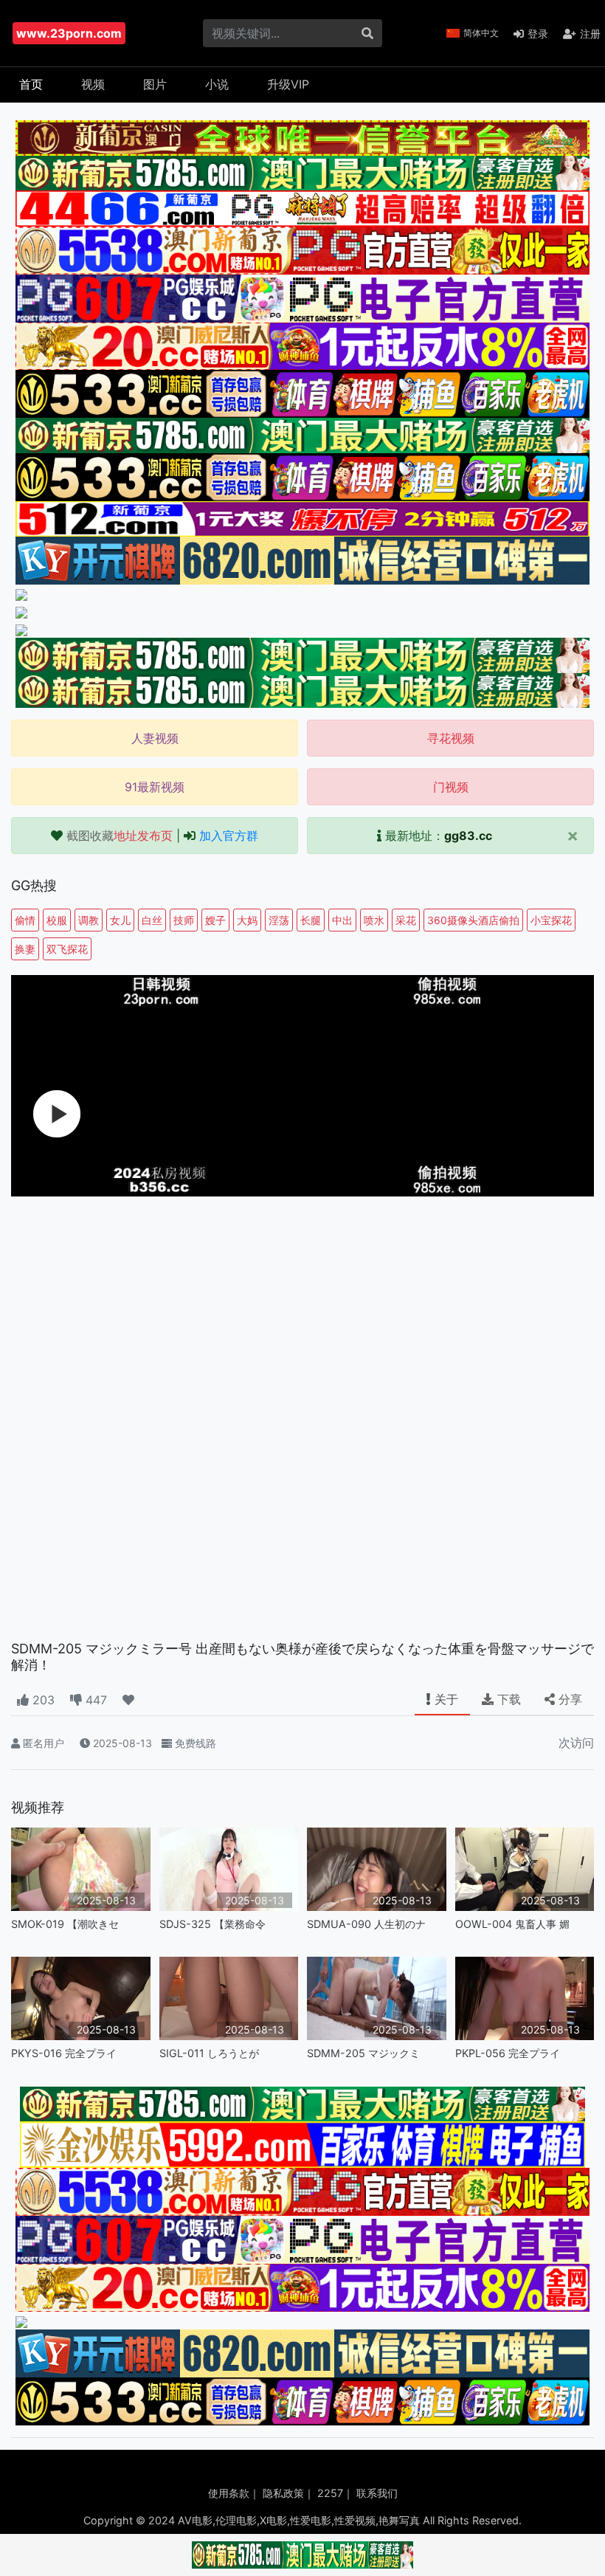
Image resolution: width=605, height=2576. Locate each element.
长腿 (311, 920)
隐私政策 (283, 2493)
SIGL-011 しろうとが (209, 2053)
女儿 (120, 920)
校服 (57, 920)
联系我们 (377, 2493)
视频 (93, 84)
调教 (89, 920)
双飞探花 (67, 949)
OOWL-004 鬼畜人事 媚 (512, 1924)
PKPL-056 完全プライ (508, 2053)
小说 (217, 84)
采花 (406, 920)
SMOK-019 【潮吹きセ (65, 1924)
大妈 (247, 920)
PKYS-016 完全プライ (64, 2053)
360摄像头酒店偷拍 (473, 920)
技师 (184, 920)
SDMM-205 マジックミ (363, 2053)
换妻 (25, 949)
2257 (330, 2493)
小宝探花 (551, 920)
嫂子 (215, 920)
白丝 (152, 920)
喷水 (374, 920)
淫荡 (279, 920)
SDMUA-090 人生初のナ (366, 1924)
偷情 (25, 920)
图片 (155, 84)
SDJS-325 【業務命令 (212, 1924)
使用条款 (229, 2493)
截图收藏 (120, 836)
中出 (342, 920)
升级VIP (288, 84)
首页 (31, 84)
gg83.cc (468, 836)
